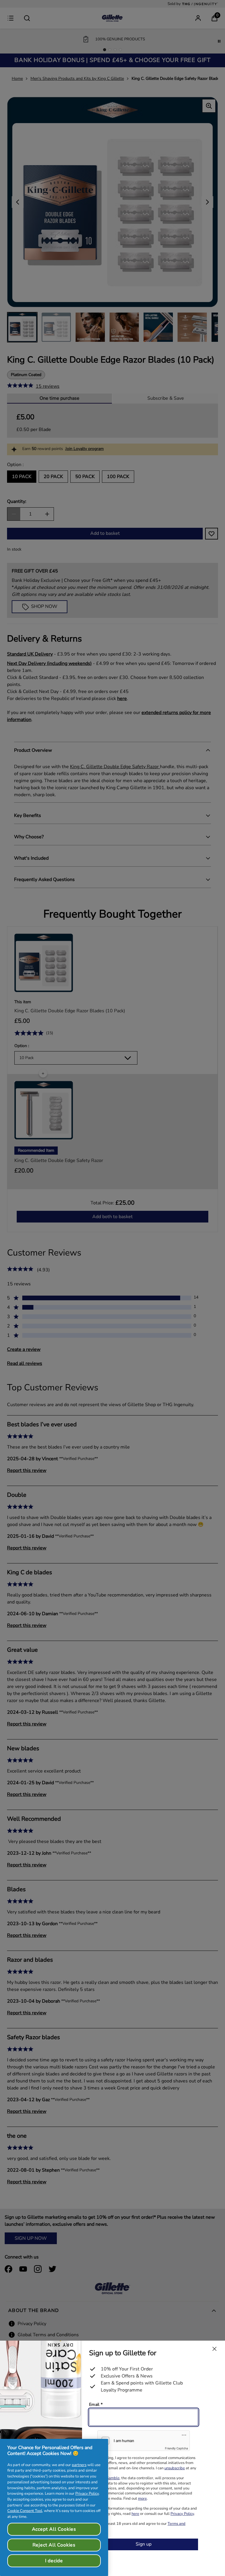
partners (79, 2465)
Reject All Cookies (54, 2545)
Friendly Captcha (177, 2448)
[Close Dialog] (214, 2349)
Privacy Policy (87, 2494)
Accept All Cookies (54, 2529)
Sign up (144, 2544)
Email (96, 2405)
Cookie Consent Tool (25, 2511)
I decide (54, 2561)
